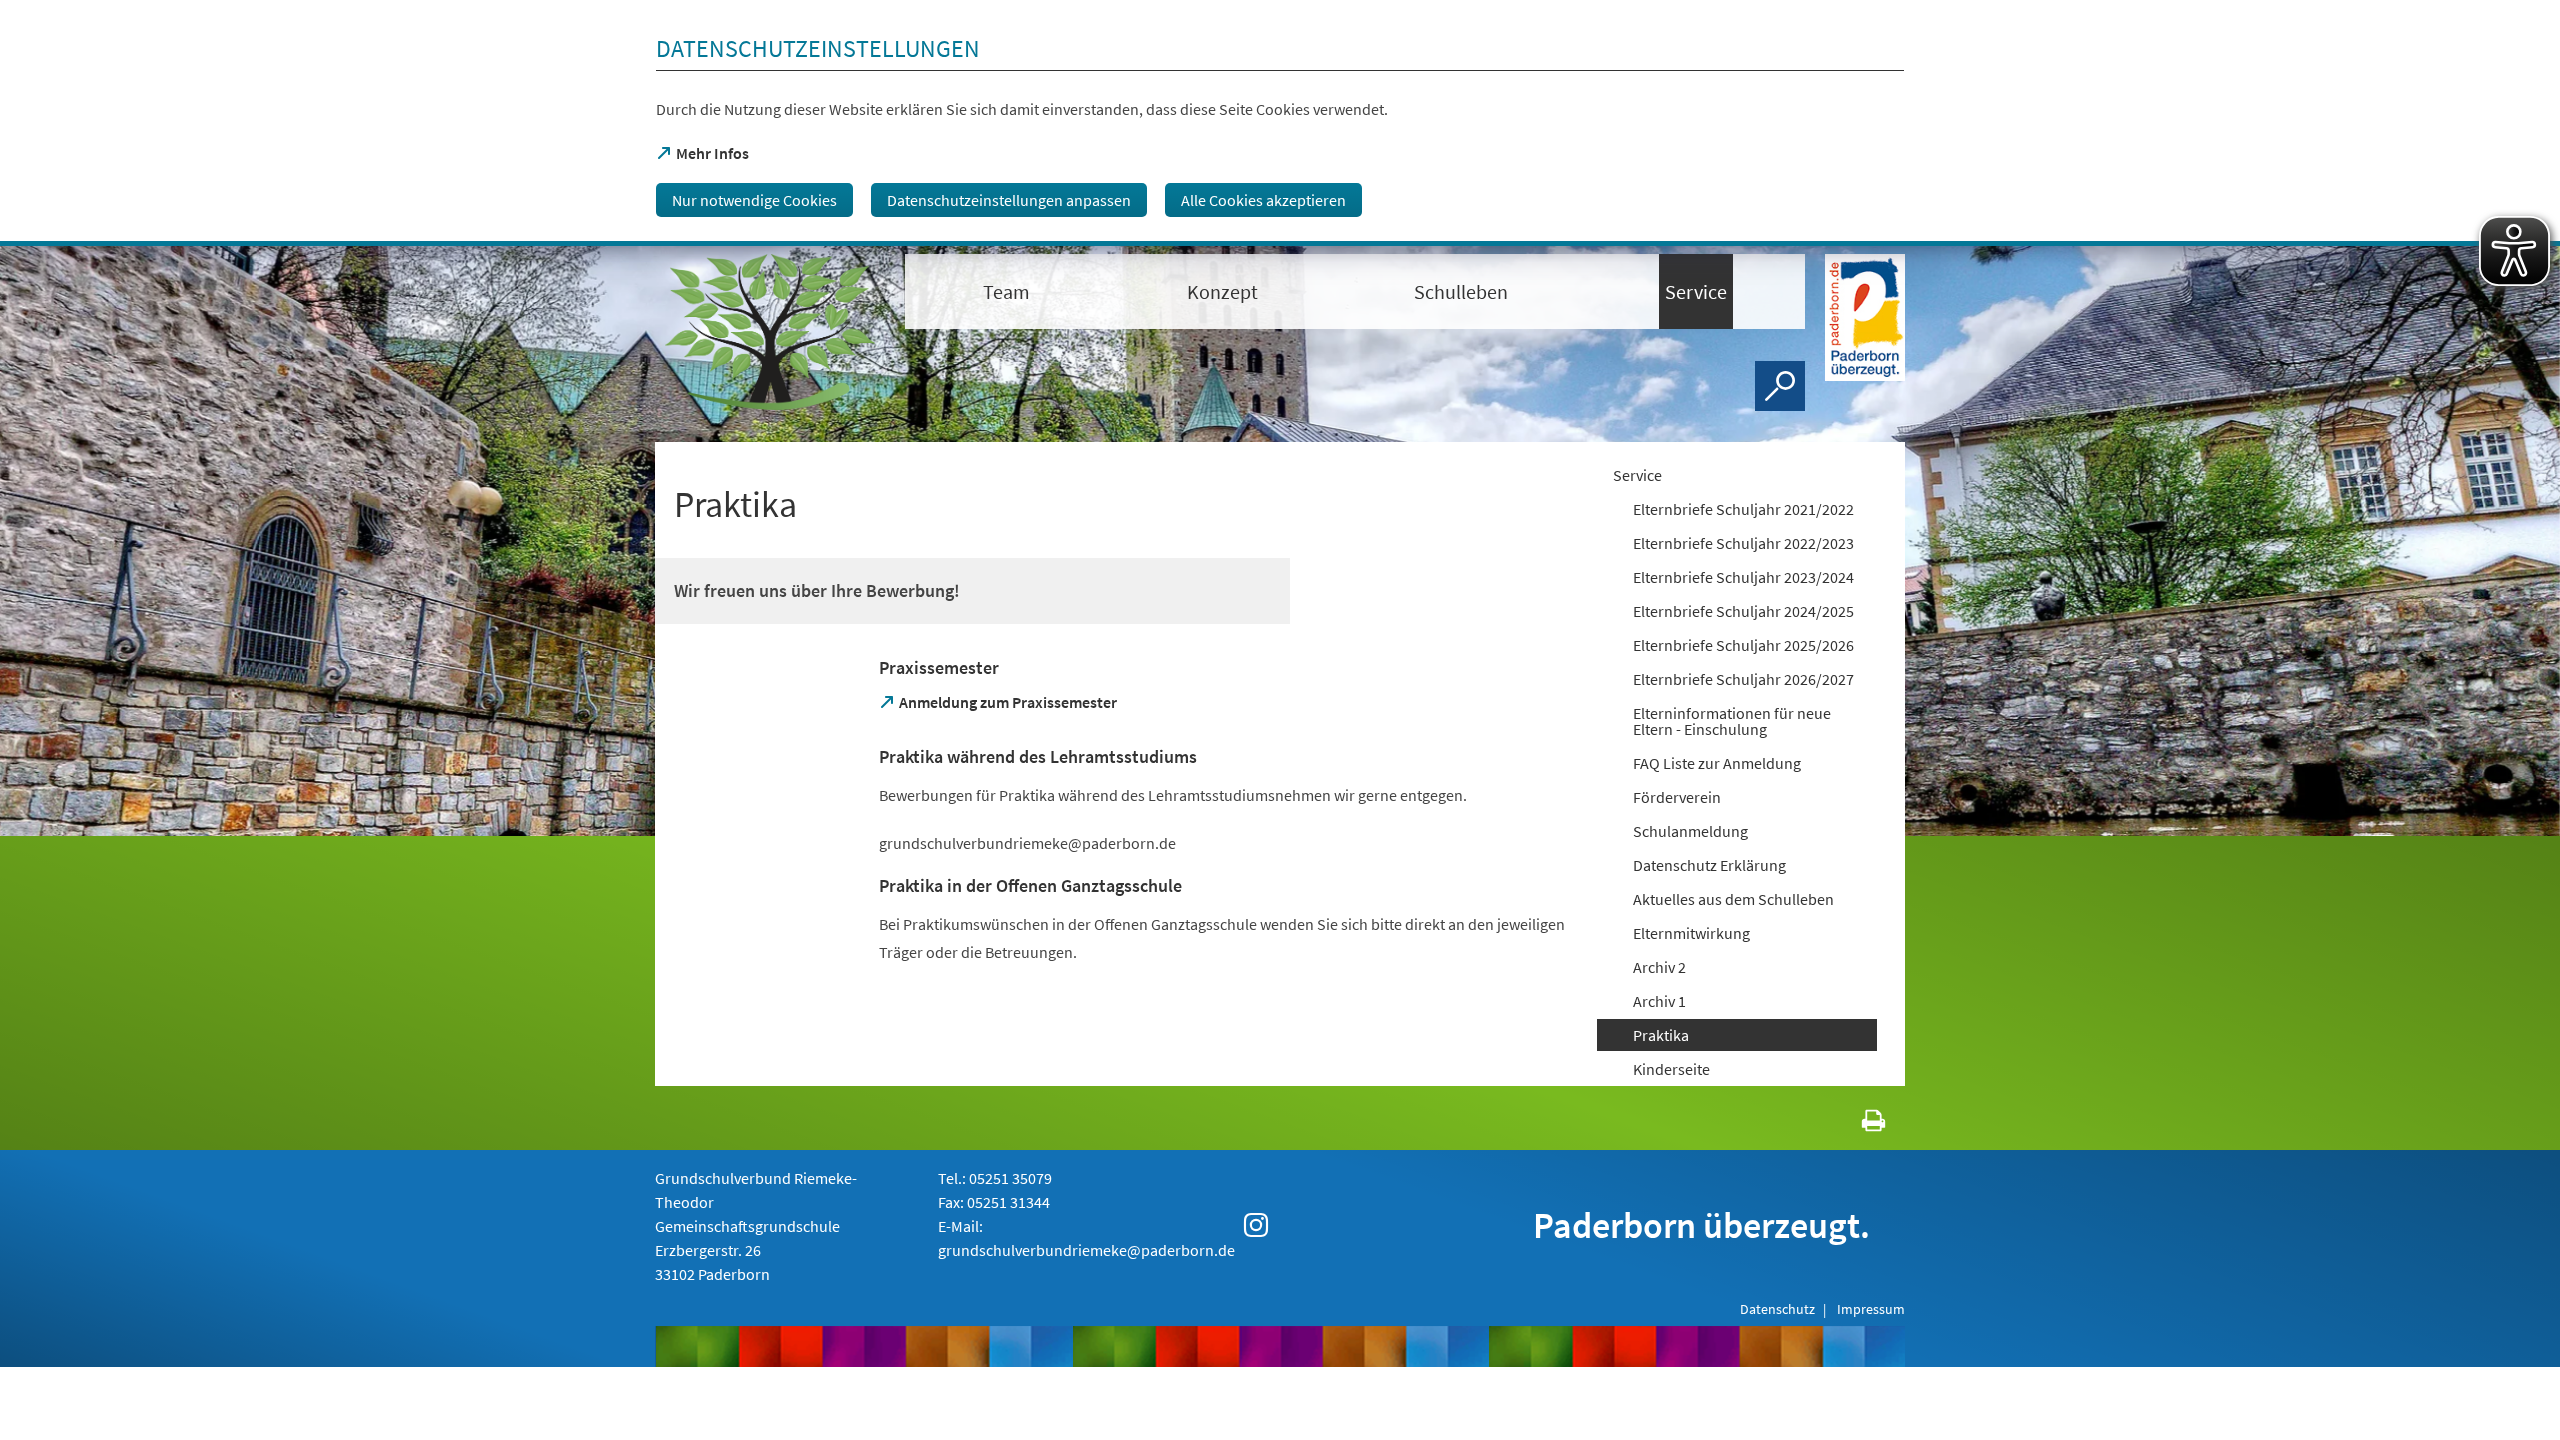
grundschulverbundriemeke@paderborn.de (1086, 1250)
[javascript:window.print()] (1855, 1124)
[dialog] (1280, 123)
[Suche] (1780, 386)
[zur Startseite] (770, 332)
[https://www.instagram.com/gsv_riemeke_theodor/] (1256, 1225)
